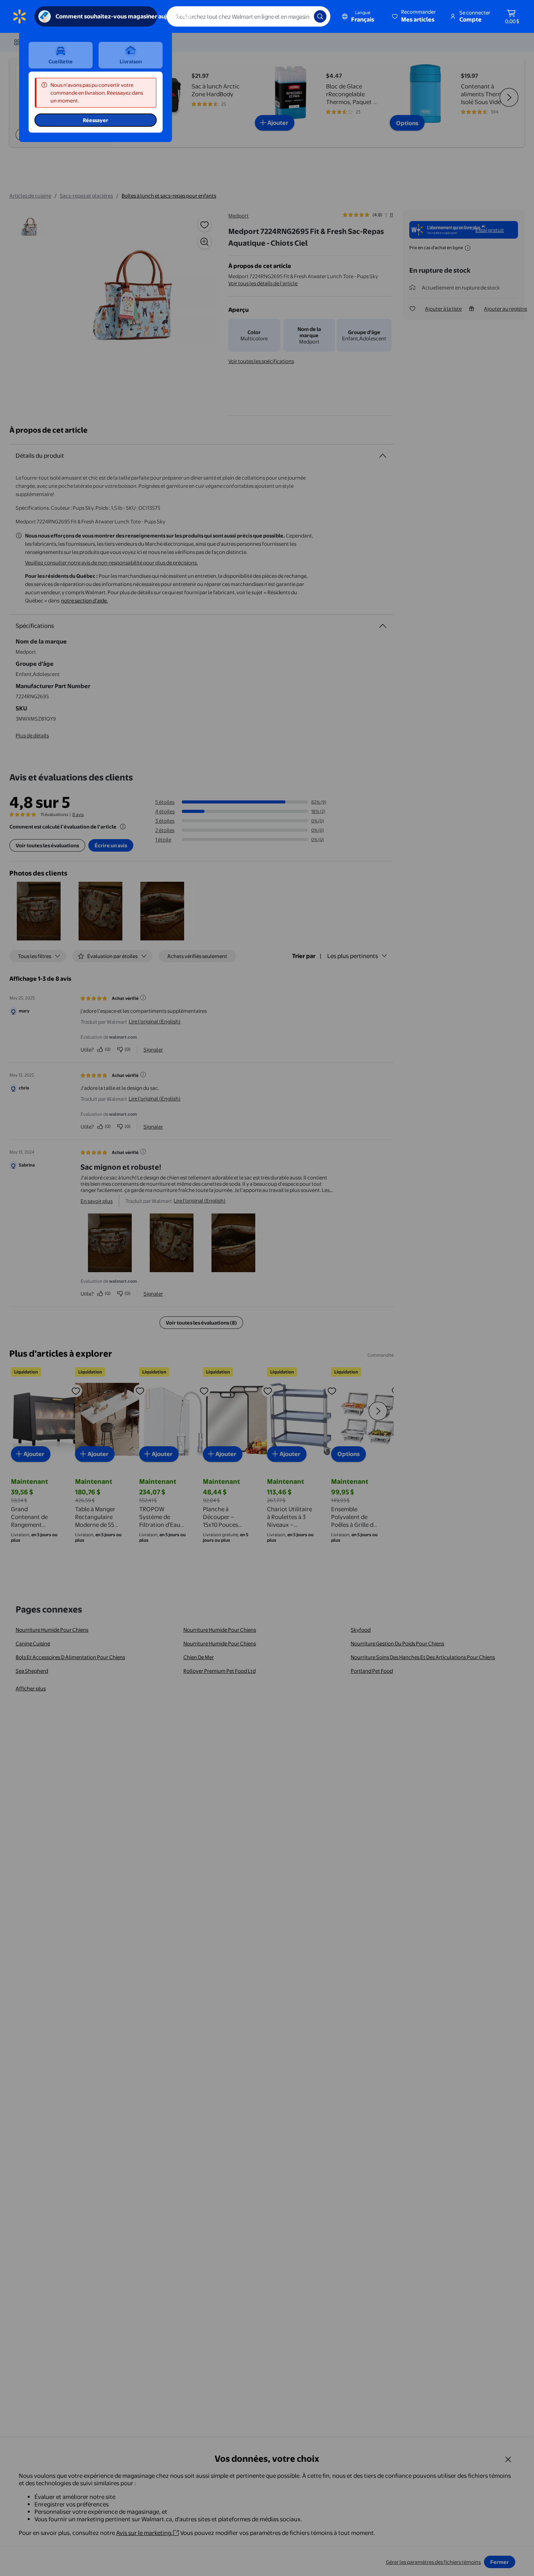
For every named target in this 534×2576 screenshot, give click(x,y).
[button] (415, 16)
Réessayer (96, 120)
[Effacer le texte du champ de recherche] (302, 16)
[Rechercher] (320, 16)
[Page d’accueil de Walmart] (20, 16)
